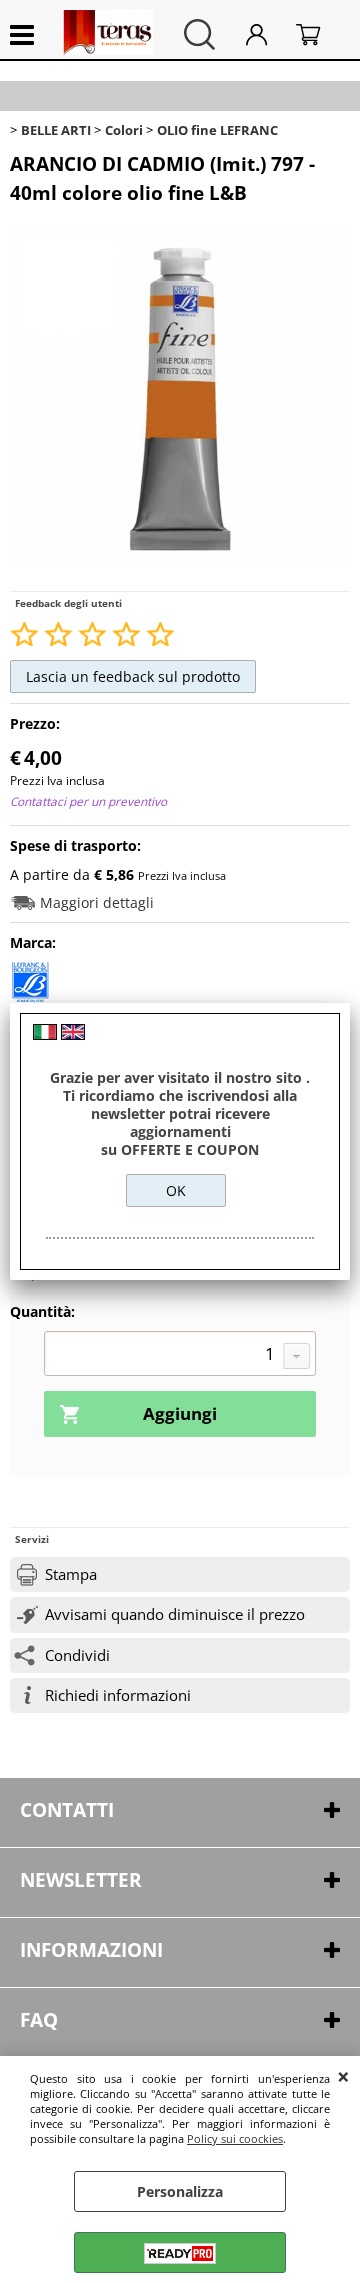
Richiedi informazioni (118, 1695)
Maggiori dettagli (97, 902)
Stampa (71, 1574)
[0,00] (318, 34)
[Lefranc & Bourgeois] (30, 996)
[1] (180, 1356)
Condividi (77, 1655)
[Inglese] (73, 1034)
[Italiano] (45, 1034)
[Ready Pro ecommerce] (180, 2253)
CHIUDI (343, 2076)
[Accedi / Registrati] (266, 34)
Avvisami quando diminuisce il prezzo (175, 1614)
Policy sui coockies (235, 2138)
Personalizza (180, 2191)
